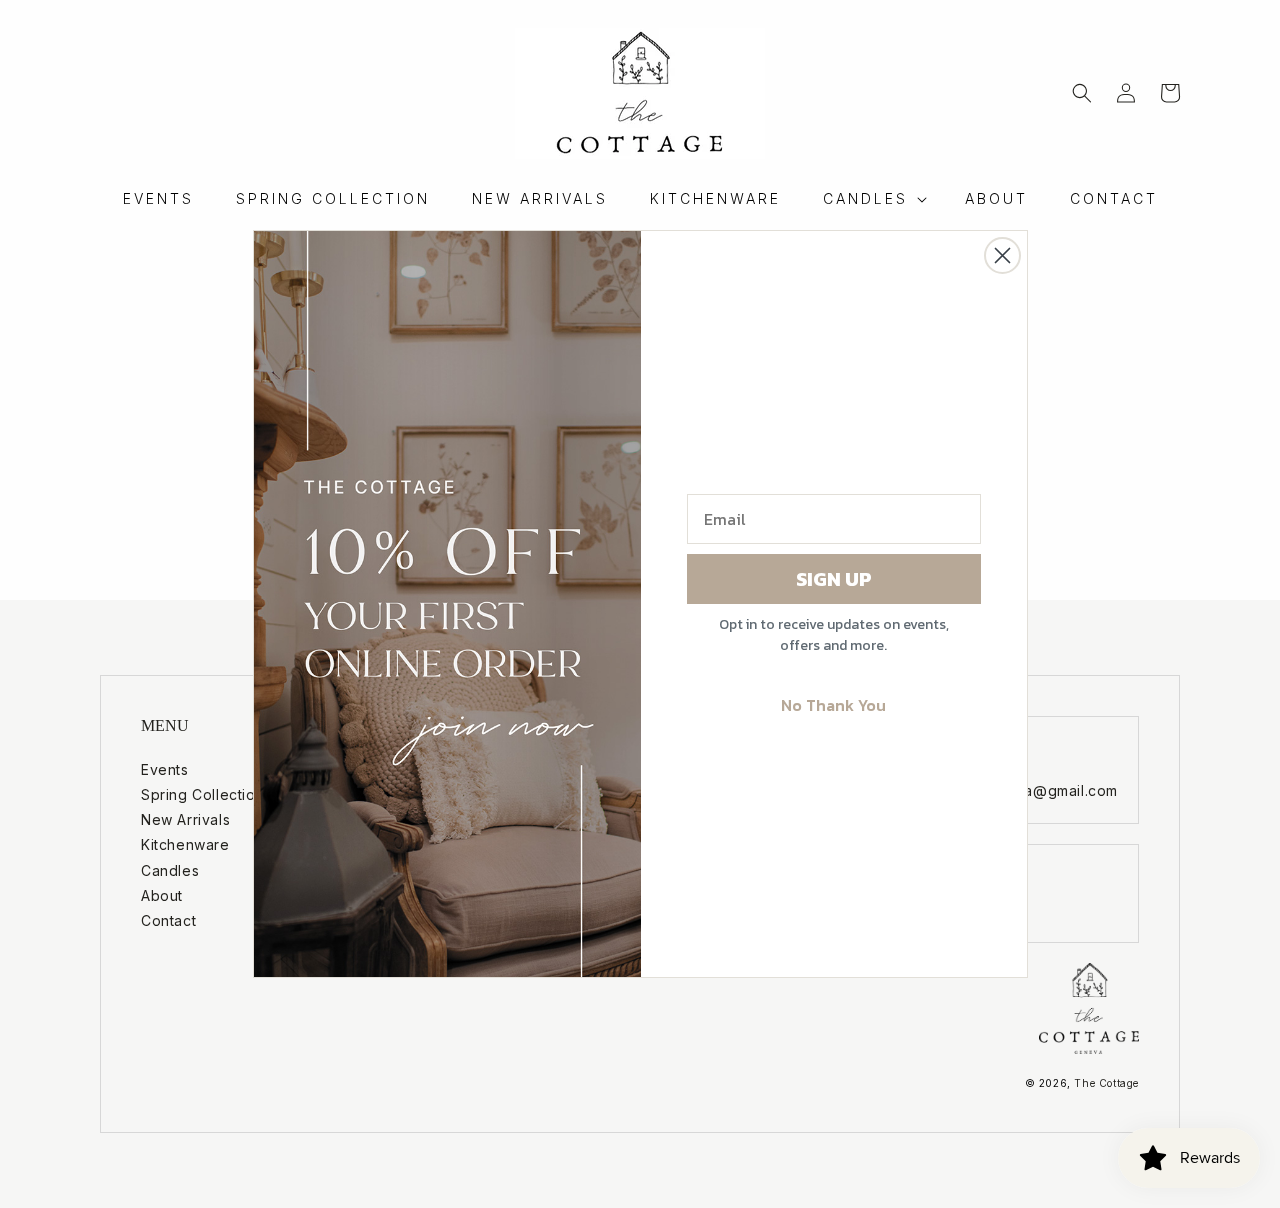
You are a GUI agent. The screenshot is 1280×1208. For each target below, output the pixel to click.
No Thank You (833, 705)
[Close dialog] (1002, 255)
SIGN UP (834, 579)
